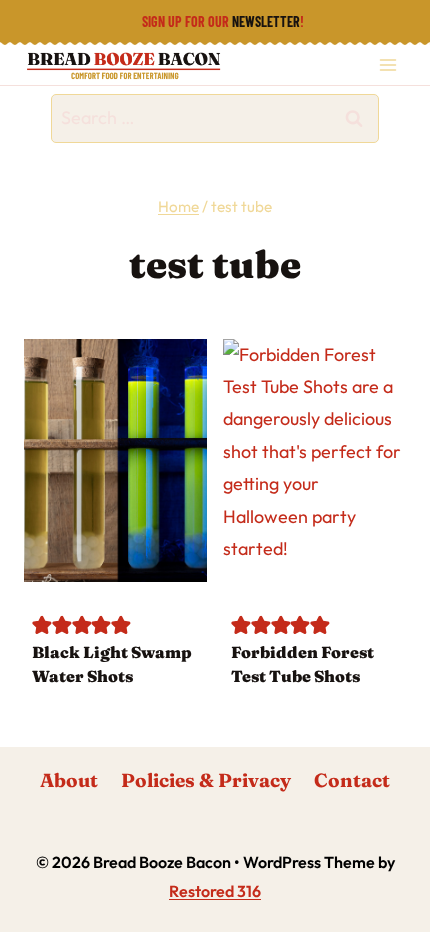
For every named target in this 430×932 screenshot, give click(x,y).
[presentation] (115, 460)
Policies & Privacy (206, 780)
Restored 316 (215, 891)
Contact (352, 780)
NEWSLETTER (266, 21)
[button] (42, 623)
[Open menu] (387, 64)
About (69, 780)
